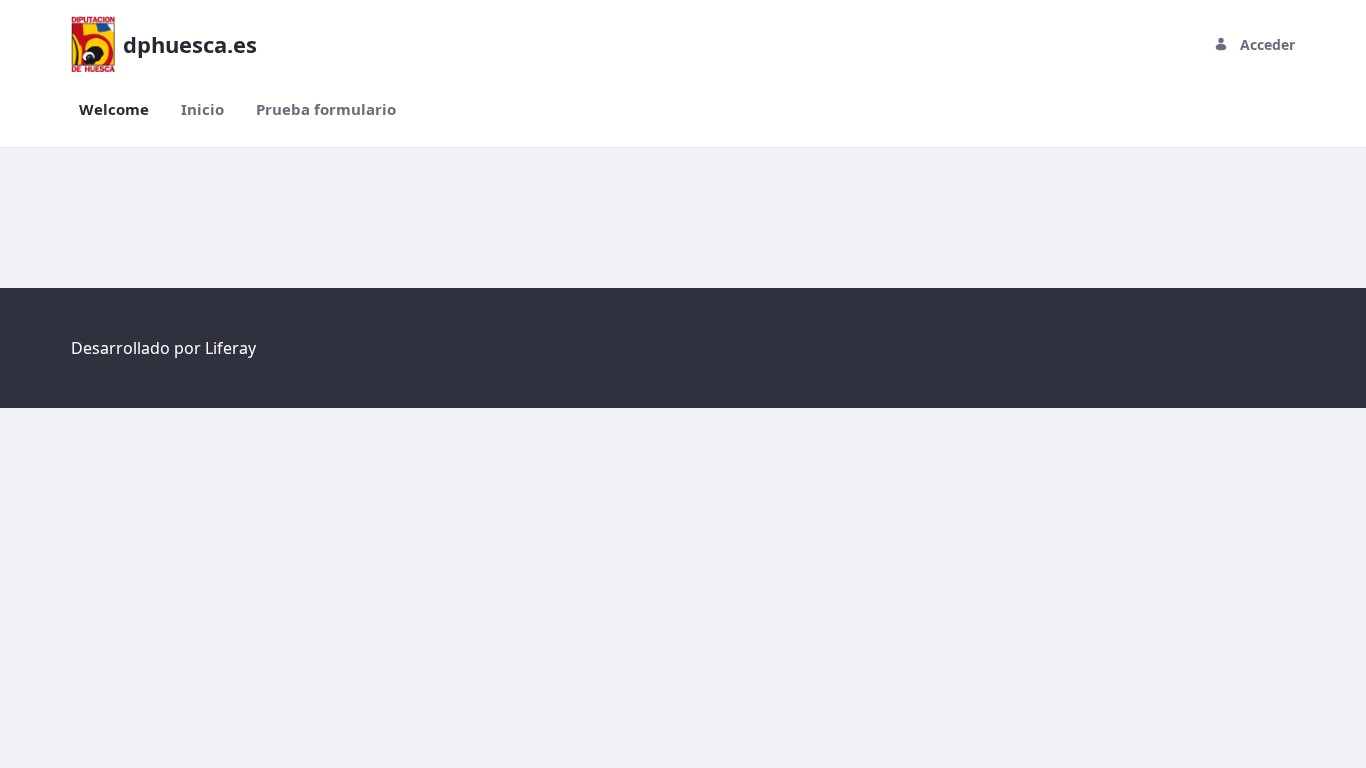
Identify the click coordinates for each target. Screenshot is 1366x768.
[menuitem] (114, 109)
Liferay (230, 348)
